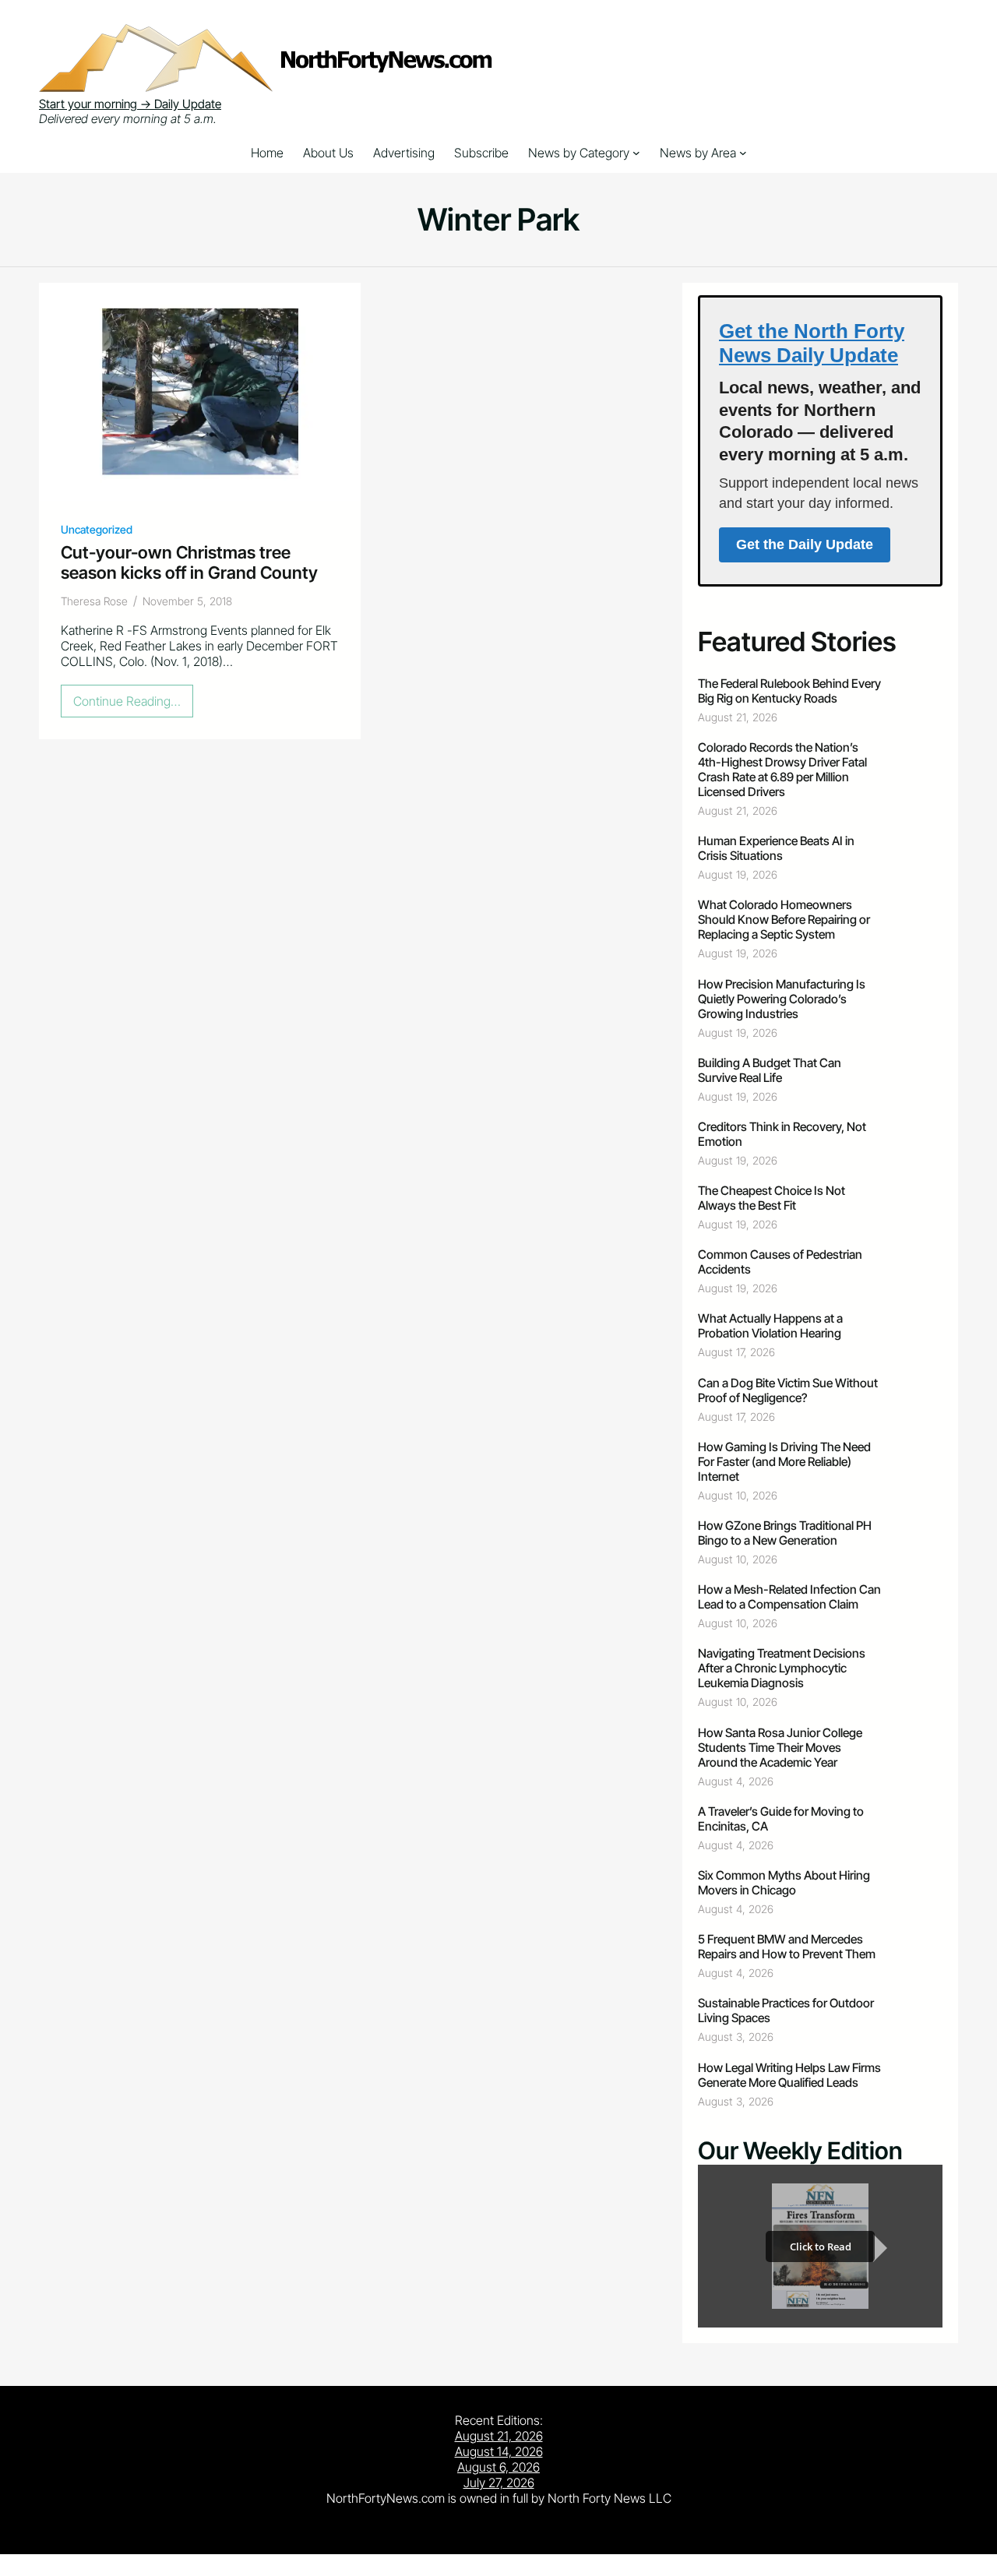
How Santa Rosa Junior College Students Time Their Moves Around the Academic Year (780, 1748)
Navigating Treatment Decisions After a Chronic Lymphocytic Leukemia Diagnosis (782, 1668)
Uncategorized (97, 529)
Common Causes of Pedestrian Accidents (780, 1262)
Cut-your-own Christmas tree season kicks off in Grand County (189, 562)
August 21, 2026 (499, 2436)
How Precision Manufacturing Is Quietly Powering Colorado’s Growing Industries (782, 999)
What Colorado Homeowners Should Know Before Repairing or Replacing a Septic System (784, 920)
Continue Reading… (132, 705)
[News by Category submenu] (636, 153)
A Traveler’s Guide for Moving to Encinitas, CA (781, 1819)
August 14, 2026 (499, 2451)
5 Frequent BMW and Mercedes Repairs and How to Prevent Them (787, 1947)
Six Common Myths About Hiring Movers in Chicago (784, 1883)
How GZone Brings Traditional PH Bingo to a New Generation (785, 1533)
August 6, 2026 (498, 2467)
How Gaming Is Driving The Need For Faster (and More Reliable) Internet (784, 1462)
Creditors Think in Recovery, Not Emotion (782, 1134)
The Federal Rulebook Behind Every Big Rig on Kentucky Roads (789, 691)
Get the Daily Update (805, 544)
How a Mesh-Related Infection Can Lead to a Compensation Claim (789, 1597)
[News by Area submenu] (743, 153)
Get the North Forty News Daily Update (812, 343)
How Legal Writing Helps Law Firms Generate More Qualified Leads (789, 2075)
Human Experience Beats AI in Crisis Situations (776, 848)
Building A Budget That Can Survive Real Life (770, 1070)
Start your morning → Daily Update (130, 104)
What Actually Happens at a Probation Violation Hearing (770, 1326)
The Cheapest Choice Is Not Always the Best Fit (772, 1198)
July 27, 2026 (499, 2483)
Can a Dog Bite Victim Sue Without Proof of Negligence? (788, 1390)
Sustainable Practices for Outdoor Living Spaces (786, 2010)
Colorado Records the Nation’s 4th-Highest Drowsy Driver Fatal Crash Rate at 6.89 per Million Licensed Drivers (782, 770)
